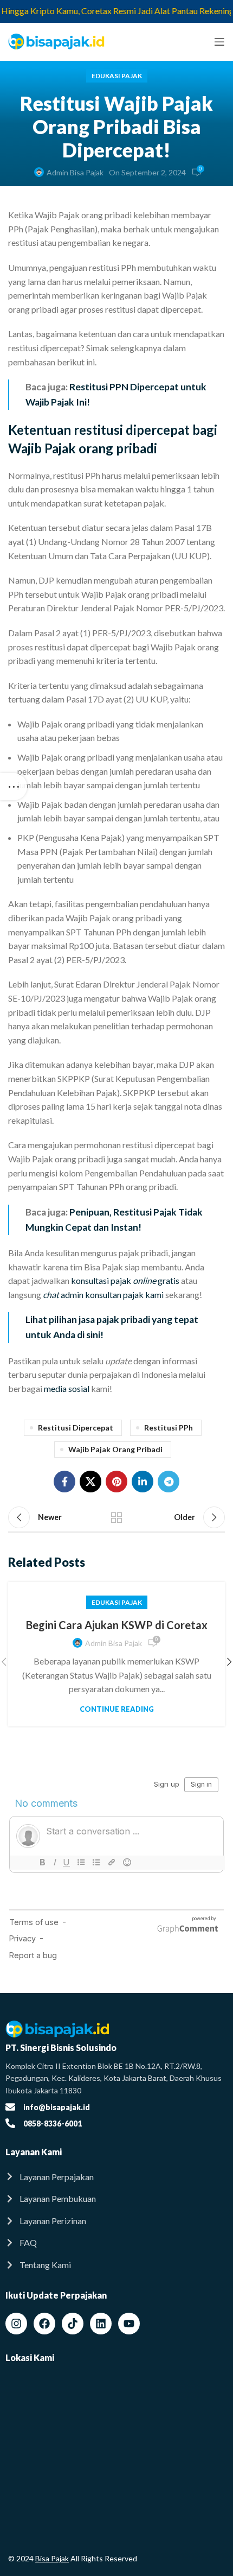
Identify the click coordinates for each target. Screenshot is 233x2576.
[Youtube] (129, 2324)
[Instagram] (16, 2324)
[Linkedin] (101, 2324)
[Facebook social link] (64, 1482)
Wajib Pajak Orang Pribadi (115, 1449)
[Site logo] (57, 40)
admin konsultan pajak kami (103, 1295)
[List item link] (116, 2177)
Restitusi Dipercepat (76, 1428)
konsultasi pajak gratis (125, 1280)
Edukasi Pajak (117, 76)
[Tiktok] (73, 2324)
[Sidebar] (14, 787)
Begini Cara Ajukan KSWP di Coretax (117, 1625)
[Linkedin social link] (143, 1482)
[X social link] (90, 1482)
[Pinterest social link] (116, 1482)
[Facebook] (44, 2324)
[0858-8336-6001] (10, 2123)
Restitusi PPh (169, 1428)
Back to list (116, 1517)
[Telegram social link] (169, 1482)
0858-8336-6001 (53, 2124)
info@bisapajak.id (57, 2107)
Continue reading (117, 1709)
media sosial (67, 1388)
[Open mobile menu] (219, 42)
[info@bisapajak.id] (10, 2107)
